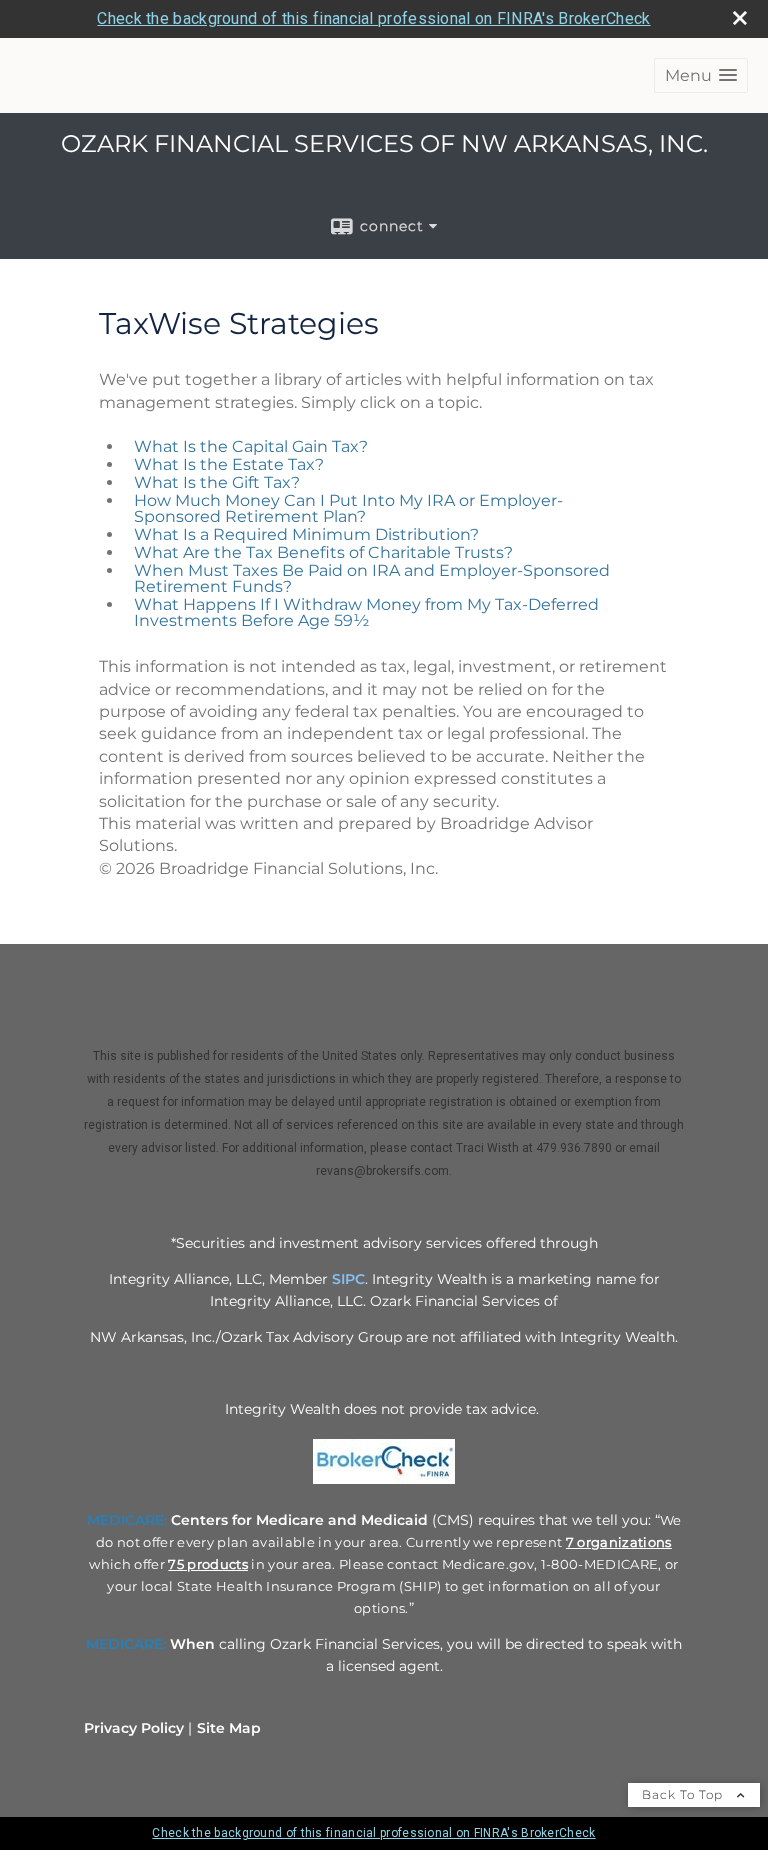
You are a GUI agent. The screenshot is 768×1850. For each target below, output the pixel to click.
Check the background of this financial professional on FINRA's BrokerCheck (373, 18)
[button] (701, 75)
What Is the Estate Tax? (229, 464)
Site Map (229, 1728)
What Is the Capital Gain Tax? (251, 446)
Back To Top (684, 1794)
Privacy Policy (134, 1728)
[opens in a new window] (384, 1484)
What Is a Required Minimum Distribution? (306, 534)
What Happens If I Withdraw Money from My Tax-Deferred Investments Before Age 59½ (366, 612)
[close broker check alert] (740, 18)
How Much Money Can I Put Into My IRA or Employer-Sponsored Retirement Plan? (348, 508)
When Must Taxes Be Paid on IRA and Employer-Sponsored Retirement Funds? (372, 578)
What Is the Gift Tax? (217, 482)
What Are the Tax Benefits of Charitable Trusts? (323, 552)
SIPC (348, 1279)
